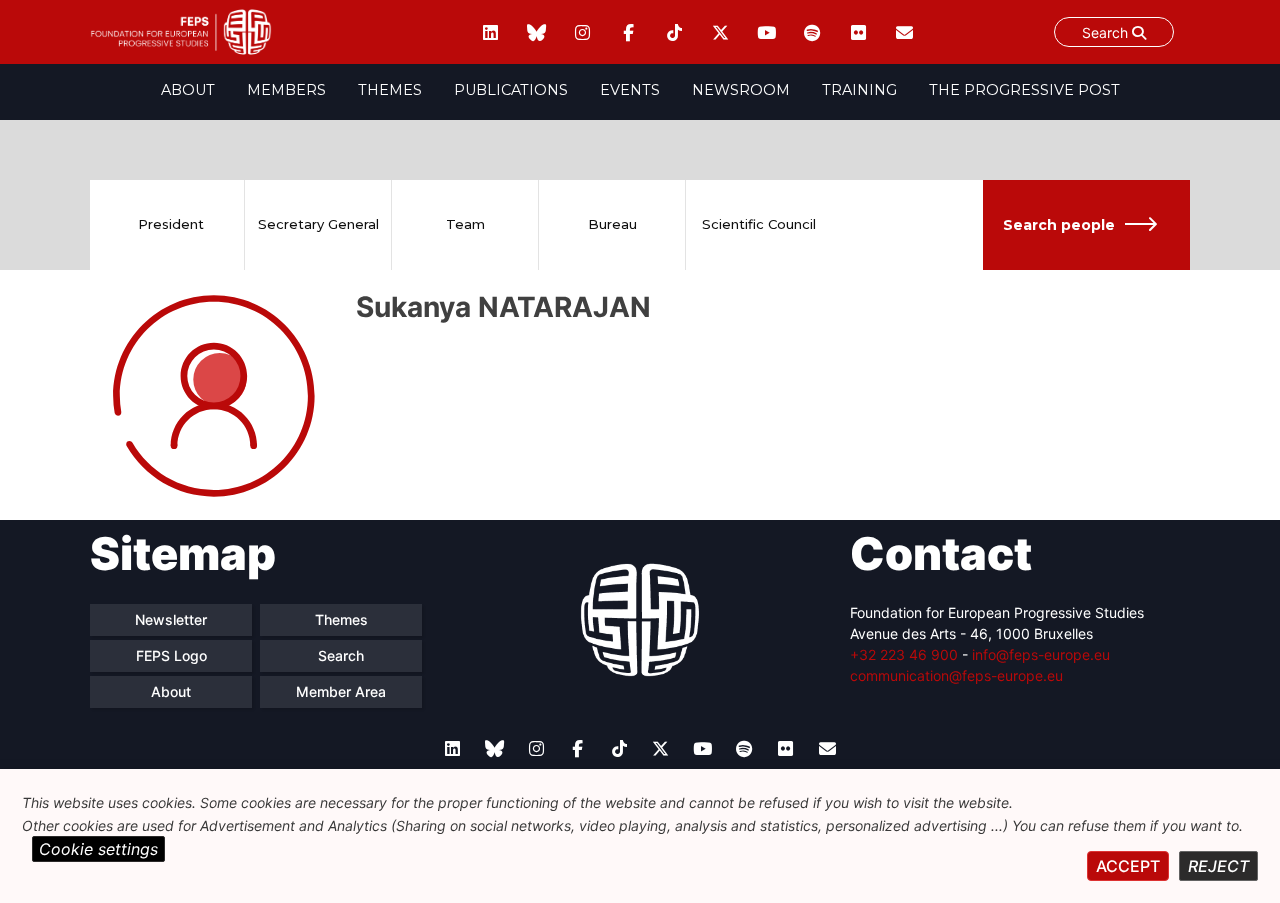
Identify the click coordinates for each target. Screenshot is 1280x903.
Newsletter (171, 619)
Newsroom (741, 90)
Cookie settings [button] (98, 849)
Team (465, 224)
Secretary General (318, 224)
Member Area (341, 691)
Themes (390, 90)
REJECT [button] (1218, 866)
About (188, 90)
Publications (511, 90)
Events (630, 90)
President (171, 224)
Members (286, 90)
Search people (1059, 225)
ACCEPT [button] (1128, 866)
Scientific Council (759, 224)
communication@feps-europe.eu (956, 675)
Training (859, 90)
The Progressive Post (1024, 90)
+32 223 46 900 (904, 654)
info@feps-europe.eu (1041, 654)
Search (1107, 32)
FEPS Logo (171, 655)
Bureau (612, 224)
